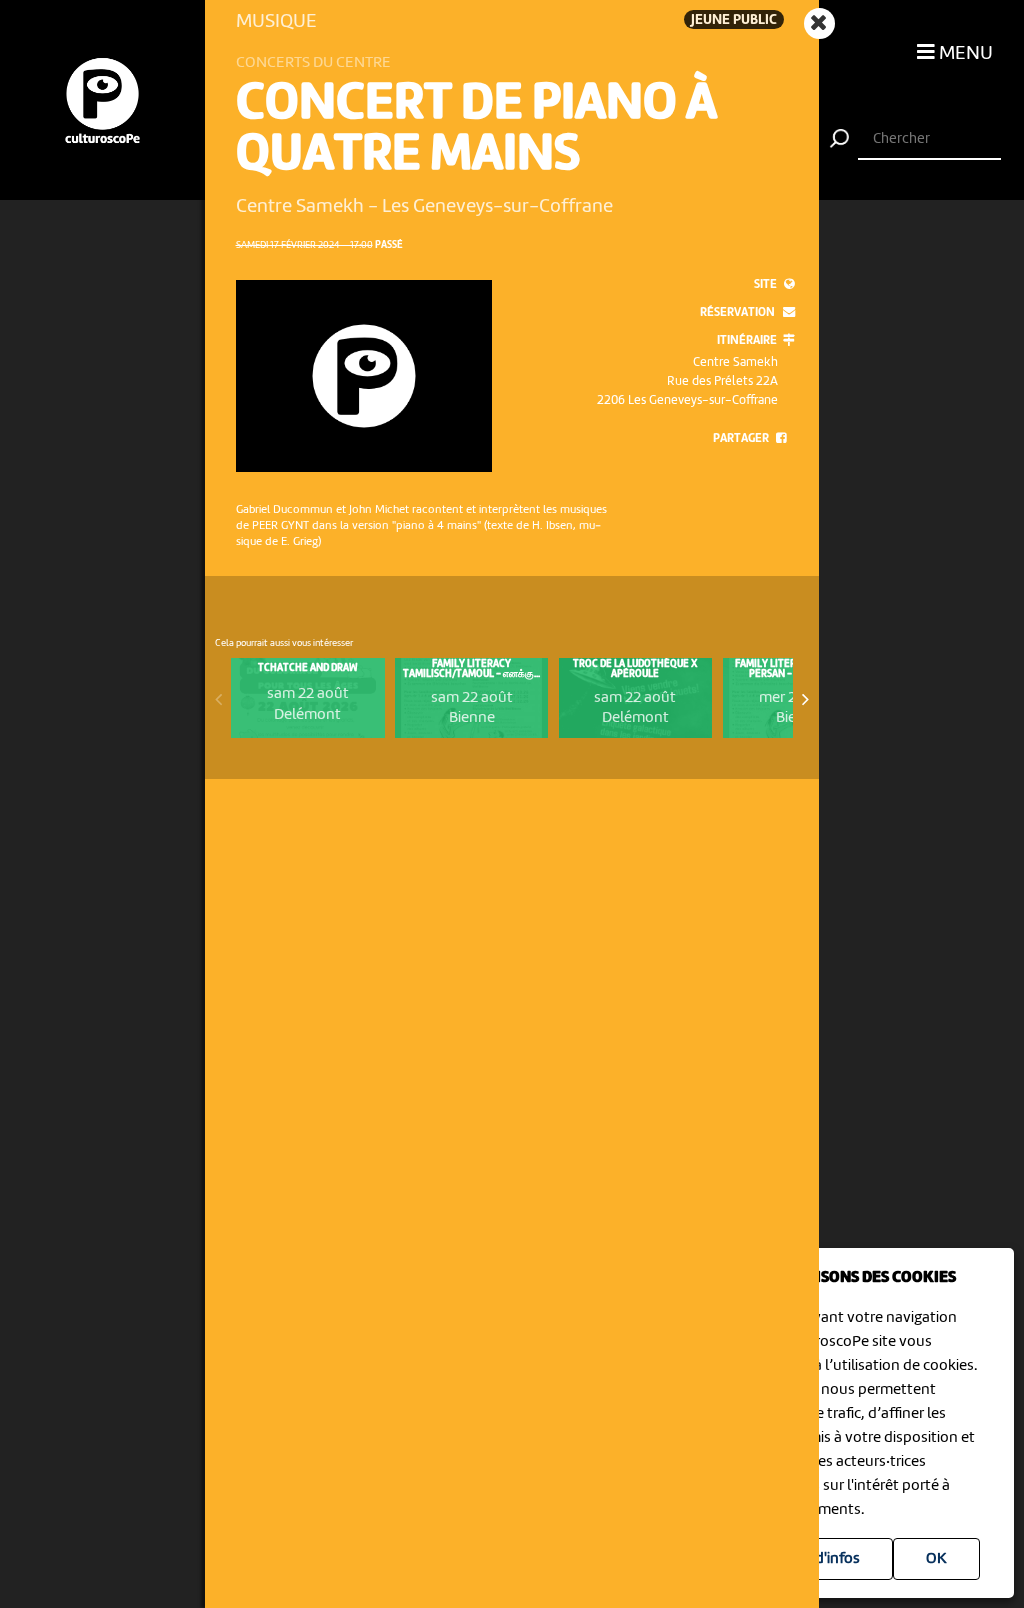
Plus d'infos (821, 1559)
